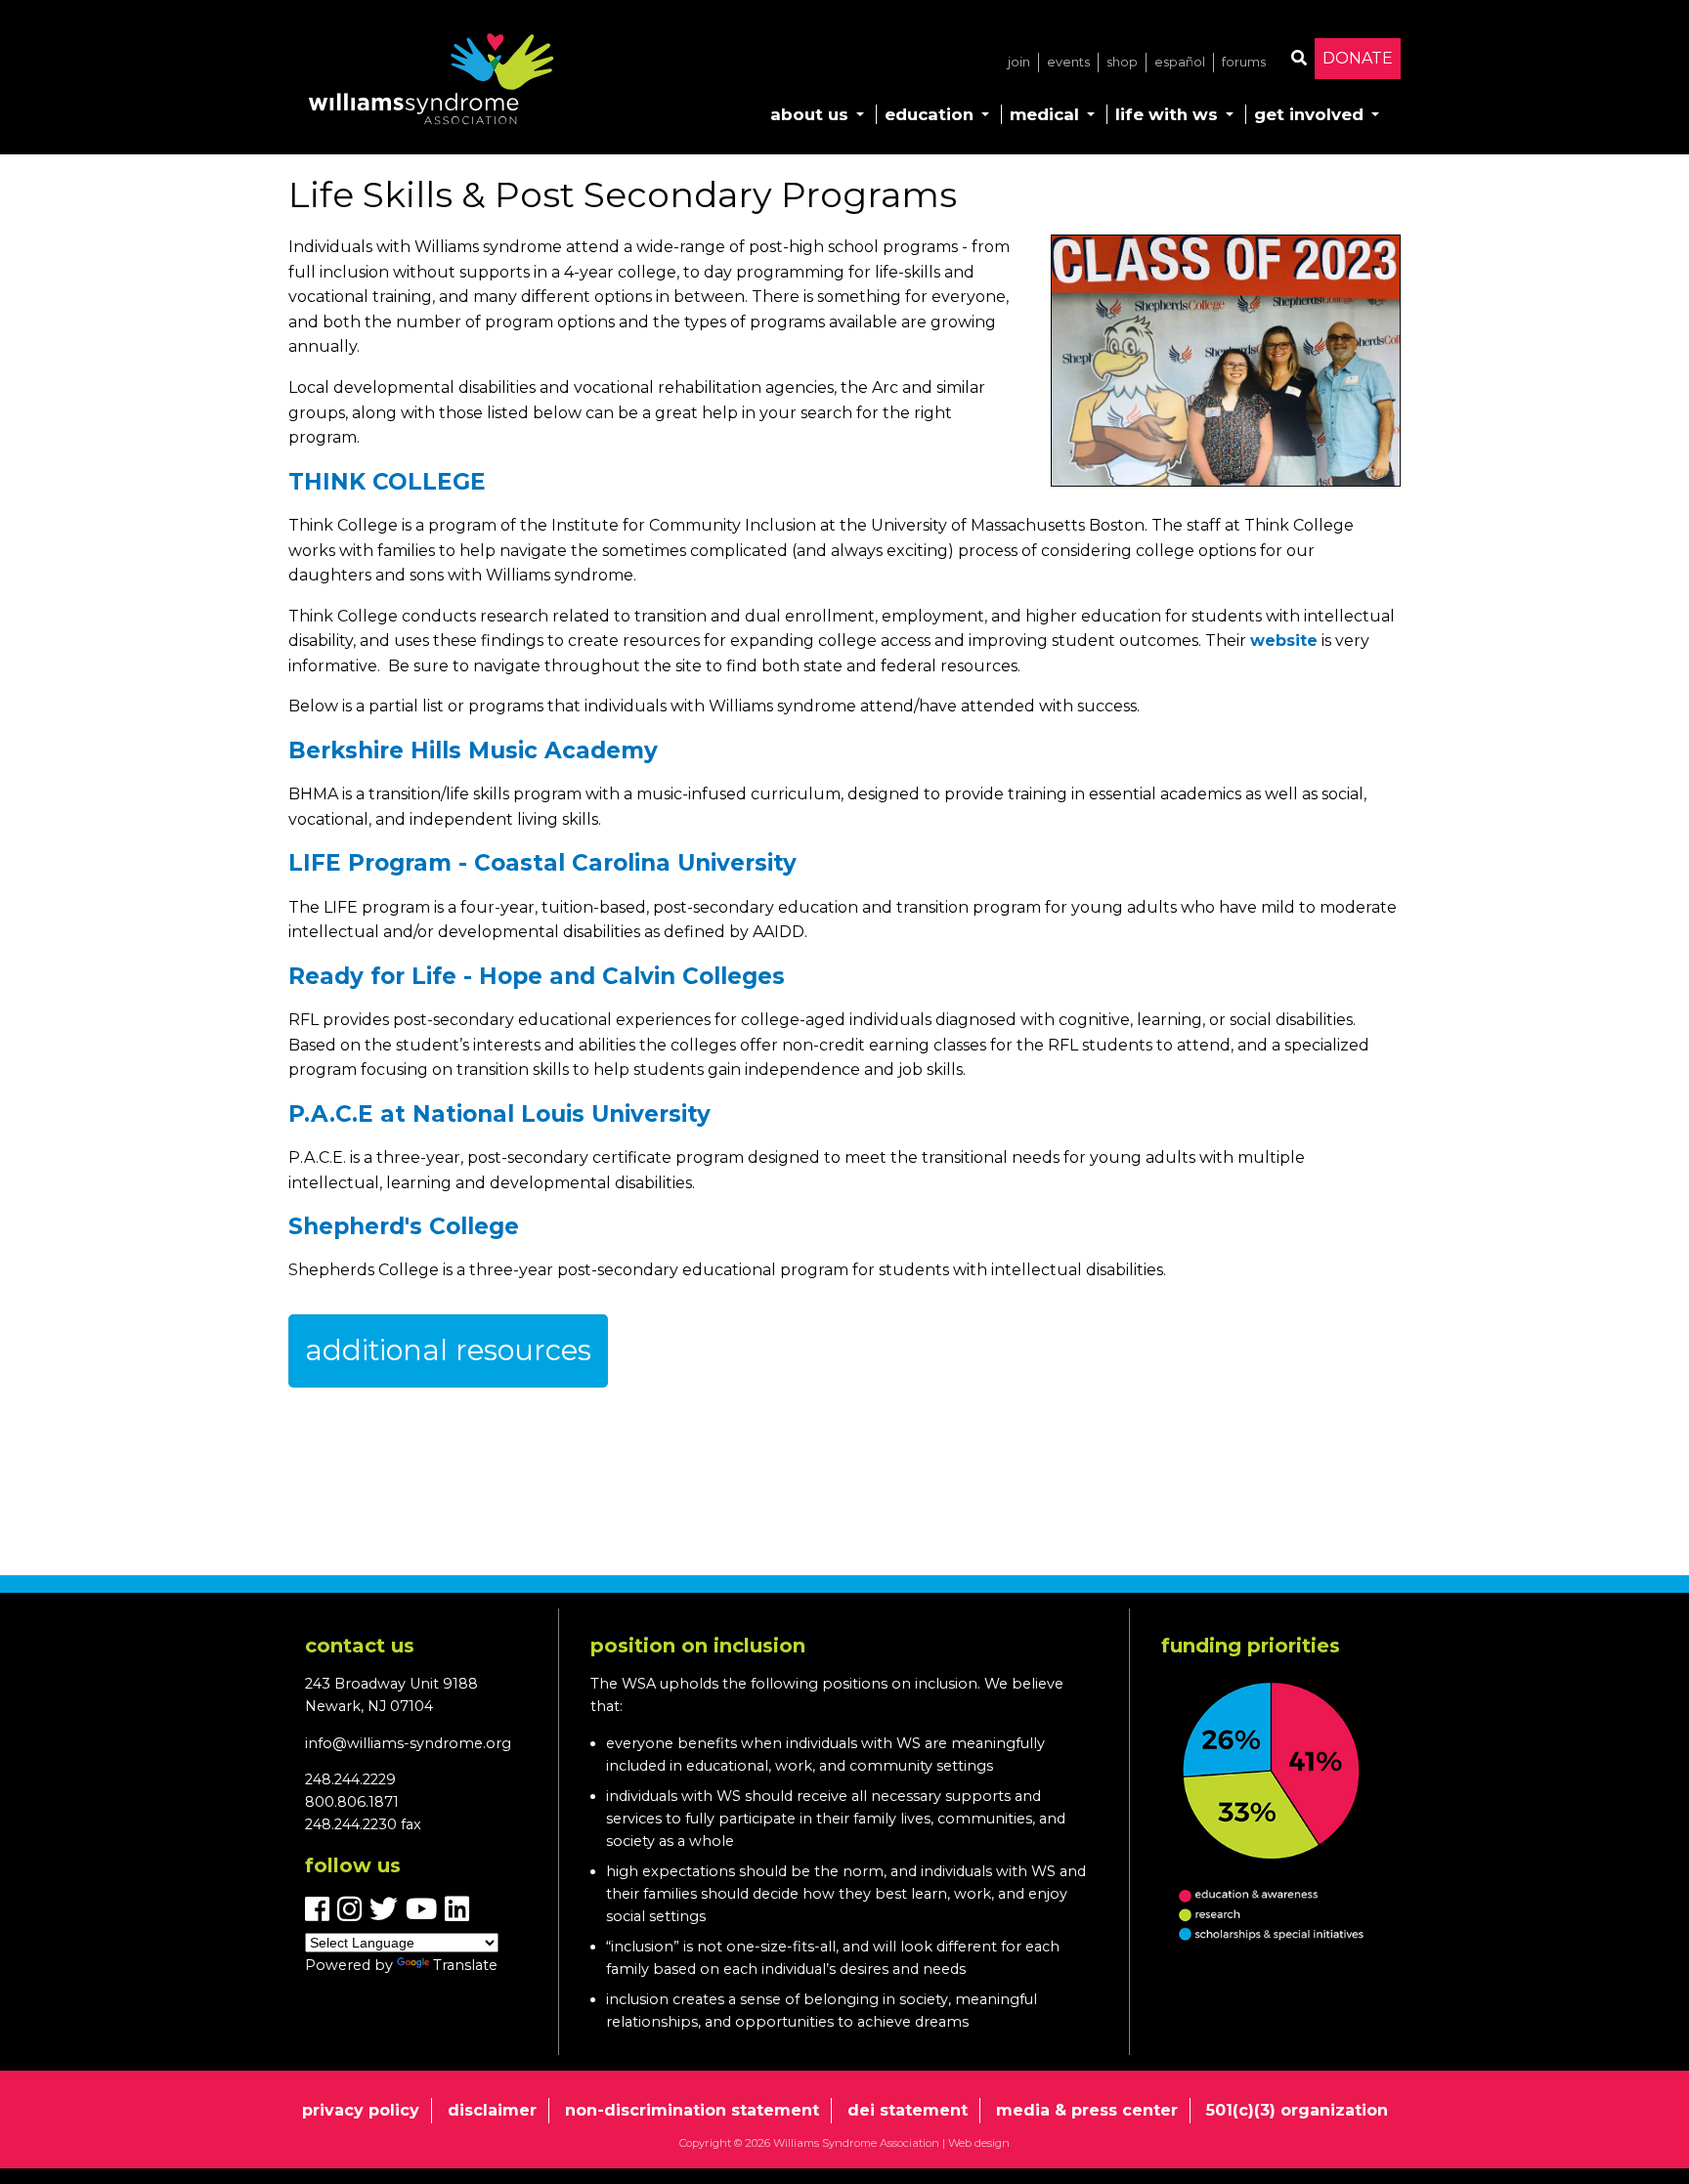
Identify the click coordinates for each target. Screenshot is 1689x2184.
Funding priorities (1251, 1646)
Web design (979, 2143)
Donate (1358, 58)
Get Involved (1309, 114)
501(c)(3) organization (1297, 2110)
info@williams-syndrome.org (408, 1743)
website (1284, 641)
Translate (465, 1965)
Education (929, 114)
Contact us (360, 1646)
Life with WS (1167, 114)
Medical (1044, 114)
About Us (809, 114)
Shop (1122, 62)
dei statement (908, 2110)
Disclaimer (492, 2110)
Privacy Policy (361, 2110)
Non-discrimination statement (692, 2110)
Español (1180, 62)
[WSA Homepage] (431, 83)
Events (1068, 62)
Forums (1244, 62)
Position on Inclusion (698, 1646)
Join (1019, 62)
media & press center (1087, 2110)
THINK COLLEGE (387, 482)
